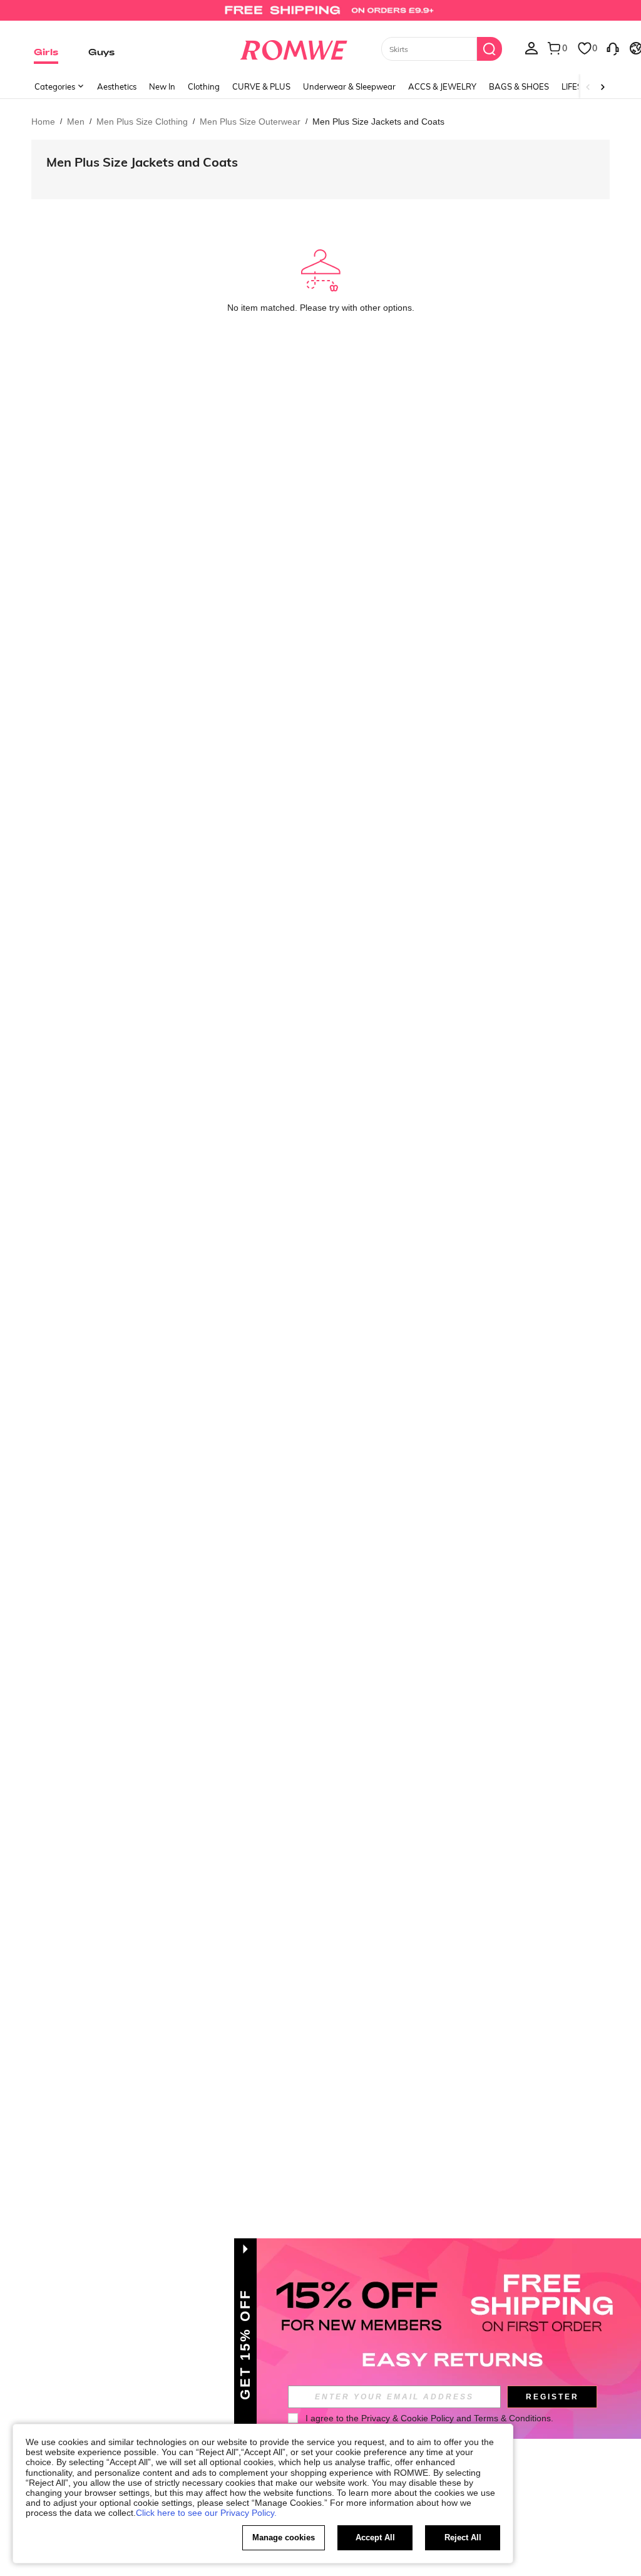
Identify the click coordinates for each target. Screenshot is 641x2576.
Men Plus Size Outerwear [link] (250, 122)
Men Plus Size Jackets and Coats (142, 162)
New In (162, 86)
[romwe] (293, 48)
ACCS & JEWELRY (442, 86)
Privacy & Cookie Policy (408, 2418)
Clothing (204, 86)
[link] (320, 15)
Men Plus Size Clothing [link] (142, 122)
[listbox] (531, 48)
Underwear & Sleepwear (349, 86)
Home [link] (43, 122)
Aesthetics (117, 86)
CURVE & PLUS (261, 86)
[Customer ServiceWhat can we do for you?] (613, 48)
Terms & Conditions (512, 2418)
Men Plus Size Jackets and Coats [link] (378, 122)
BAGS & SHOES (519, 86)
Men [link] (76, 122)
